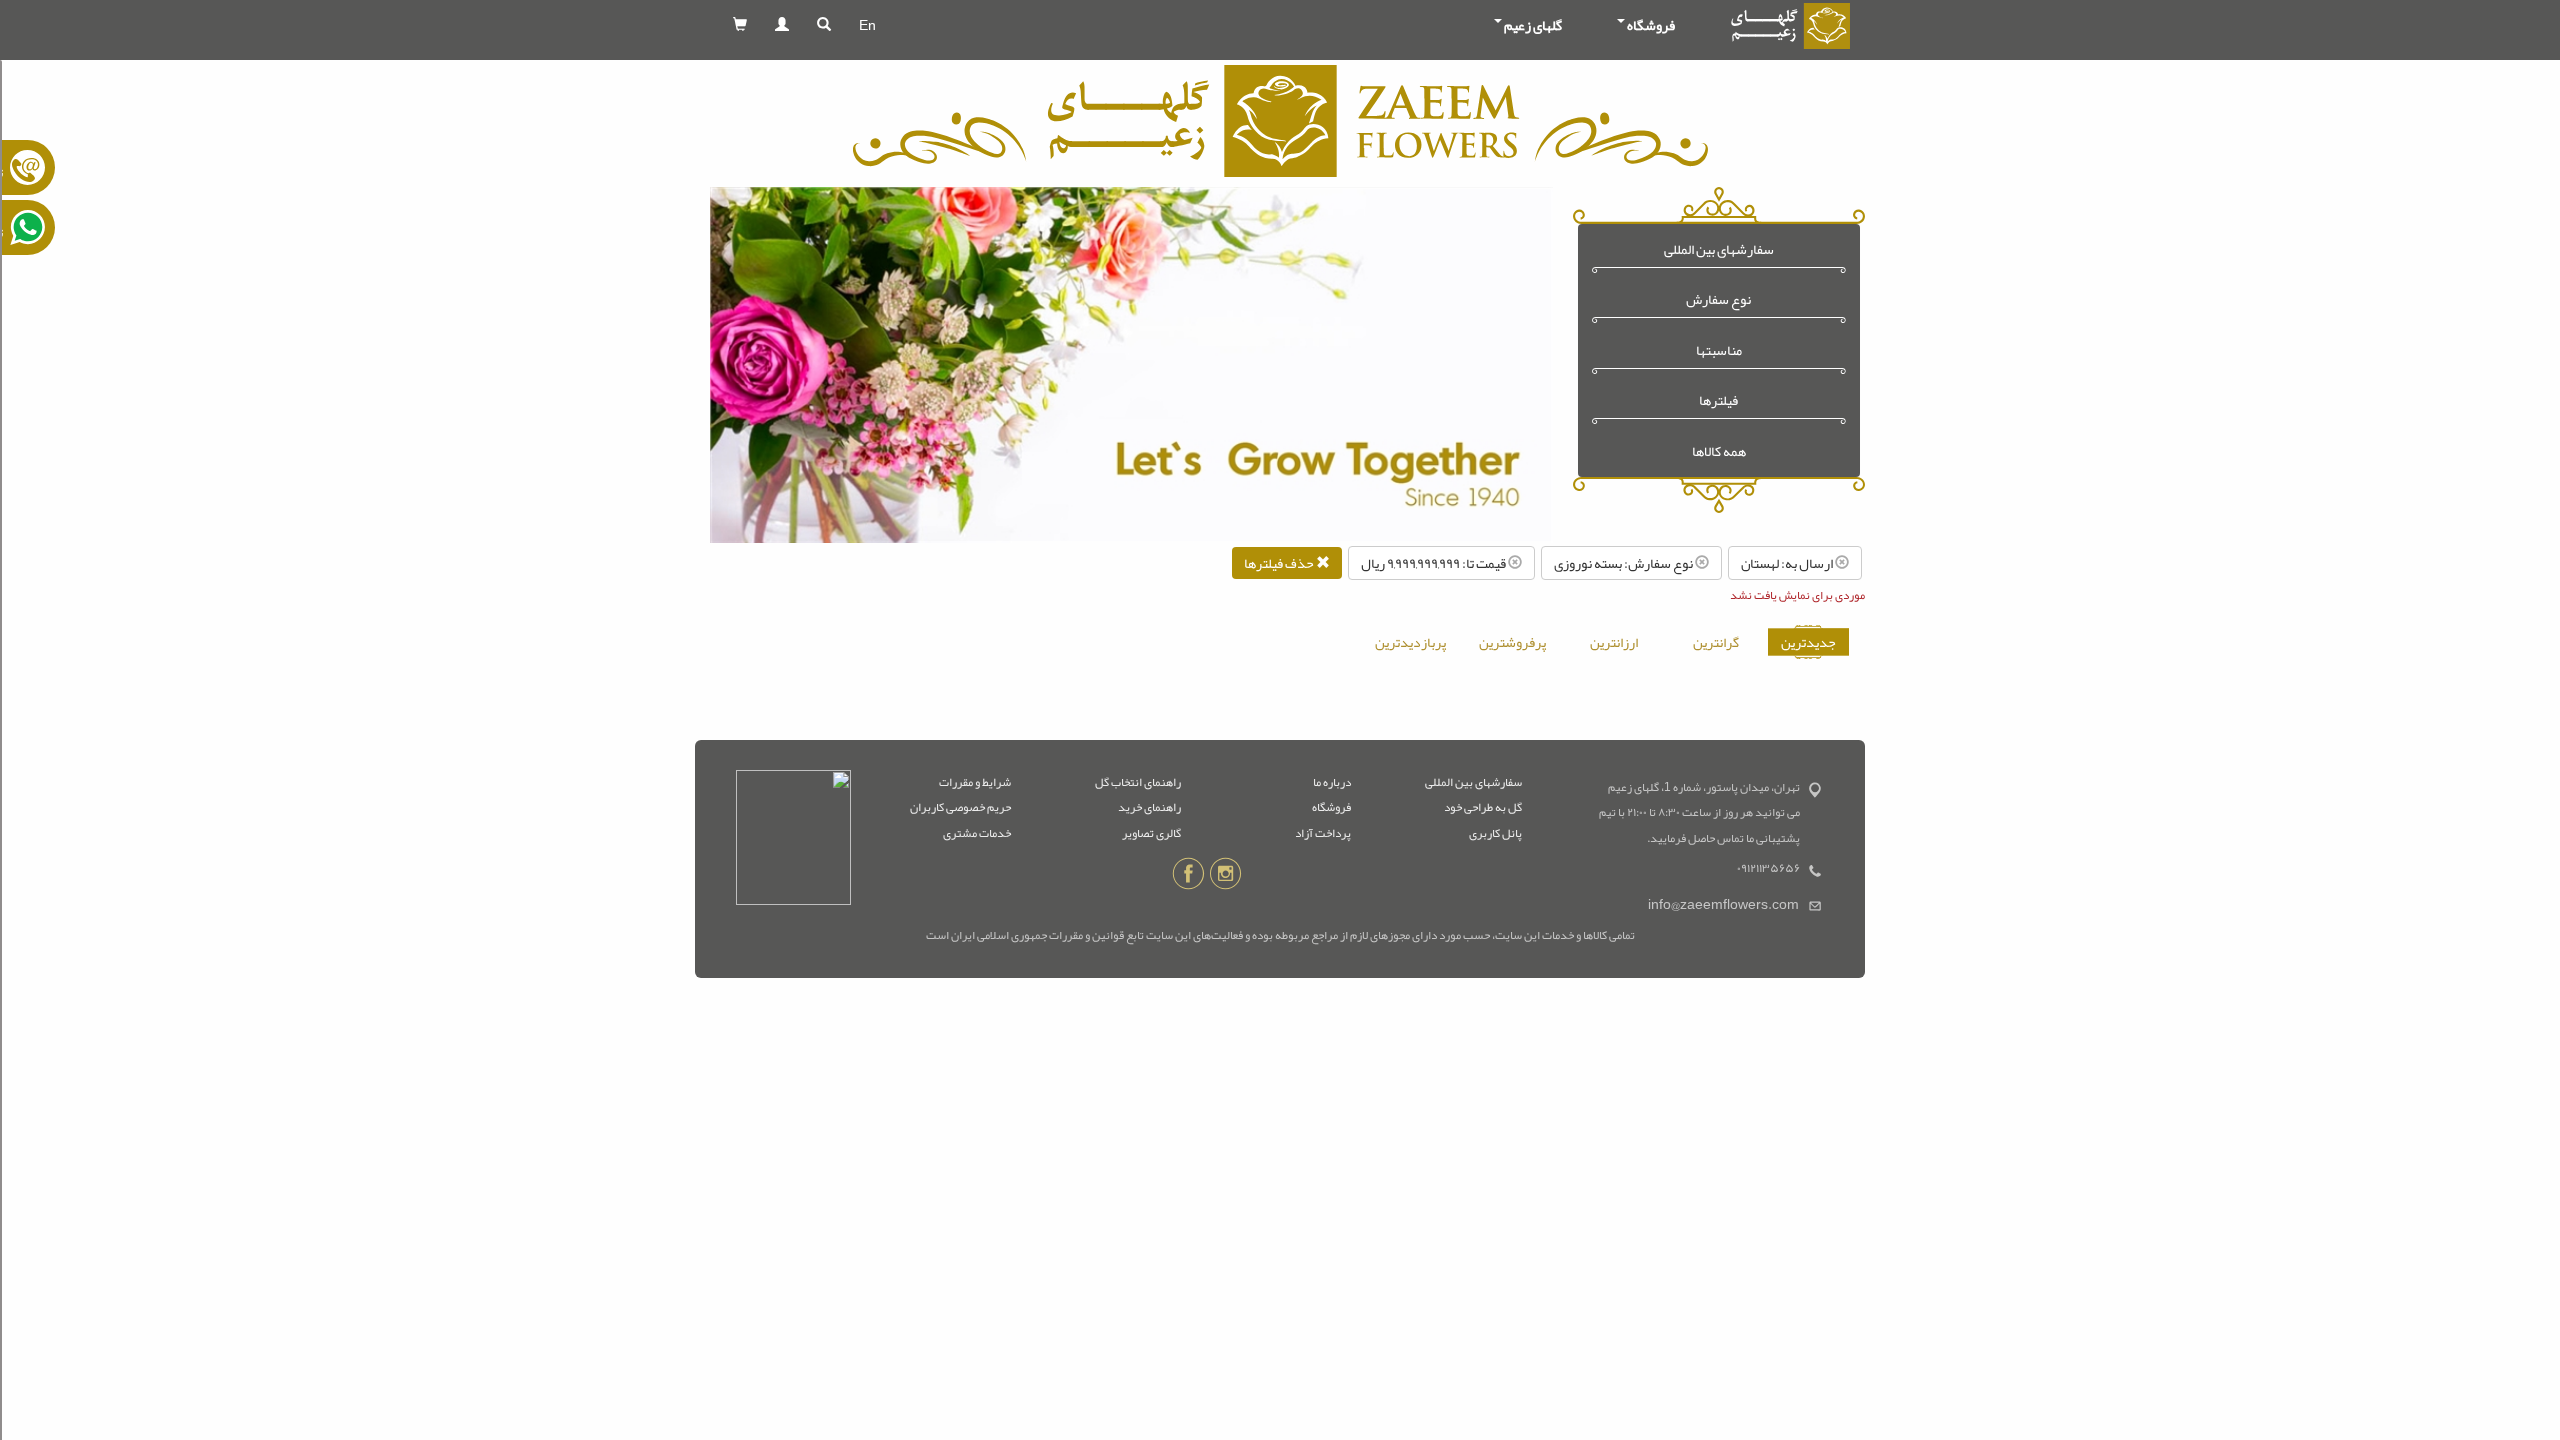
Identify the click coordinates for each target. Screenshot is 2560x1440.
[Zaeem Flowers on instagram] (1225, 877)
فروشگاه (1331, 807)
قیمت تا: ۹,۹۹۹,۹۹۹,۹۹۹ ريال (1434, 563)
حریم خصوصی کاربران (960, 807)
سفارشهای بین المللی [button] (1719, 249)
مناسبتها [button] (1719, 350)
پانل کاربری (1495, 833)
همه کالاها (1719, 451)
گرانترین (1716, 642)
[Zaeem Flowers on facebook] (1188, 877)
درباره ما (1332, 782)
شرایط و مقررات (975, 782)
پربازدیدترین (1410, 642)
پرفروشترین (1512, 642)
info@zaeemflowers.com (1723, 904)
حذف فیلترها (1280, 563)
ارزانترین (1614, 642)
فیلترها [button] (1718, 400)
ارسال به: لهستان (1788, 563)
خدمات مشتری (977, 833)
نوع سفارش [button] (1718, 299)
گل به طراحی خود (1483, 807)
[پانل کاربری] (782, 25)
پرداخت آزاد (1323, 833)
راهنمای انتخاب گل (1138, 782)
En (867, 25)
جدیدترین (1808, 642)
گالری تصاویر (1151, 833)
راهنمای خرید (1149, 807)
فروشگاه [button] (1651, 25)
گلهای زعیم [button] (1533, 25)
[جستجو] (824, 25)
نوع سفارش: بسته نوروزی (1624, 563)
